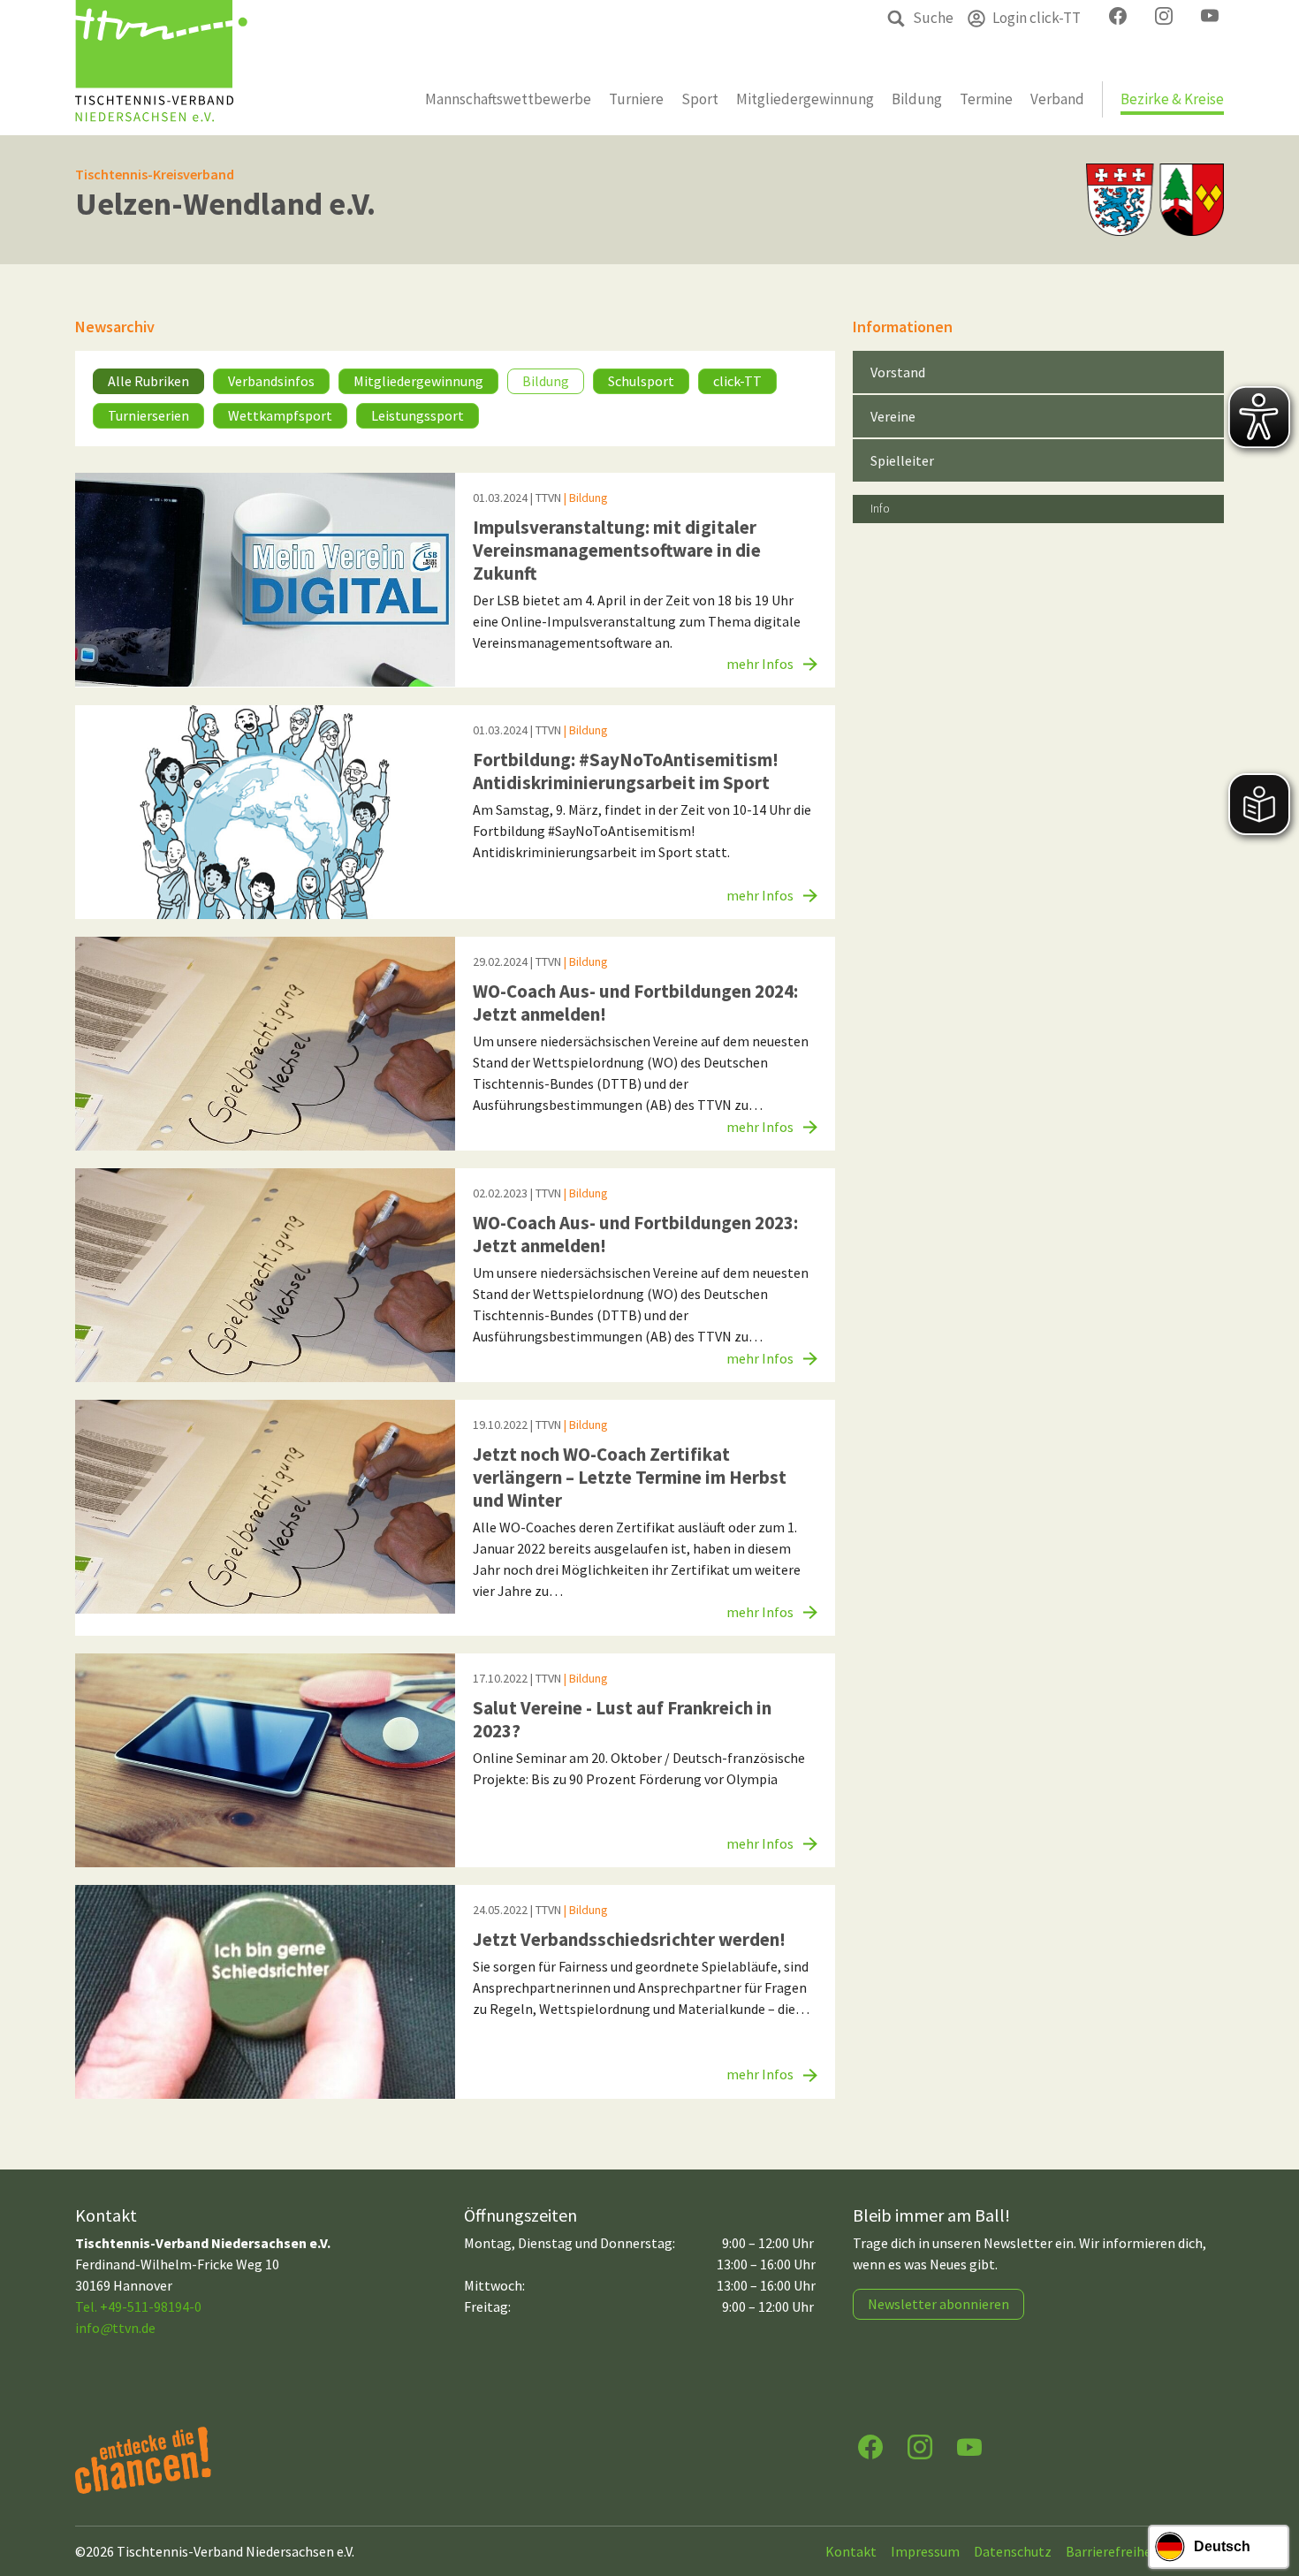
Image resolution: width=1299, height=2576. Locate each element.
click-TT (737, 381)
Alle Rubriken (148, 381)
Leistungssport (418, 415)
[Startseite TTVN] (161, 68)
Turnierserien (148, 415)
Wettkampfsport (280, 415)
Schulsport (641, 381)
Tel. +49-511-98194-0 (138, 2306)
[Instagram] (920, 2446)
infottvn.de (115, 2328)
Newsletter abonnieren (938, 2304)
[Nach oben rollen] (1269, 2493)
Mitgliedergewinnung (418, 381)
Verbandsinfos (271, 381)
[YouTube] (969, 2446)
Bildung (546, 381)
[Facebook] (870, 2446)
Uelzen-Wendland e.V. (225, 204)
